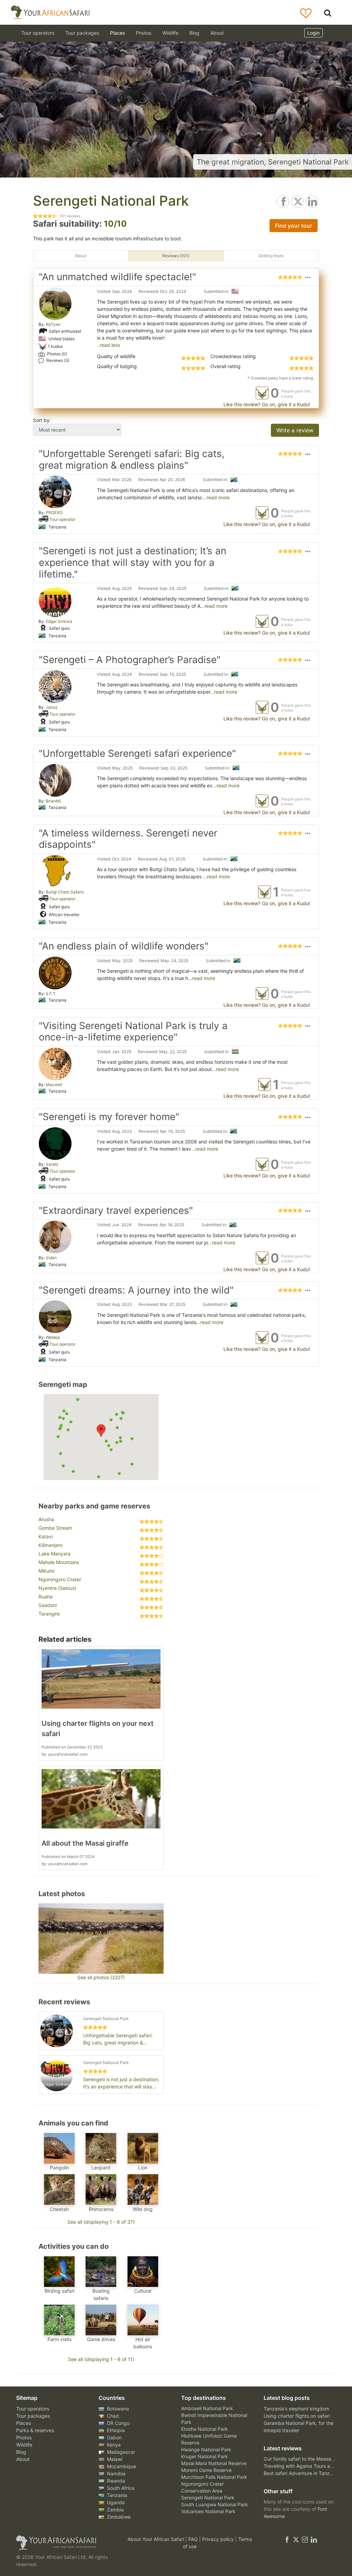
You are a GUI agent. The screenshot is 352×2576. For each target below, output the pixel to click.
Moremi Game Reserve (206, 2470)
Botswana (117, 2409)
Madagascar (120, 2452)
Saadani (48, 1605)
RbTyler (53, 324)
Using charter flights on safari (297, 2416)
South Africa (120, 2488)
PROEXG (54, 512)
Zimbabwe (118, 2517)
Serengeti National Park (208, 2498)
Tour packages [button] (82, 33)
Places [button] (117, 33)
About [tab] (81, 256)
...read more (216, 497)
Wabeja (53, 1337)
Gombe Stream (55, 1528)
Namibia (115, 2474)
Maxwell (54, 1085)
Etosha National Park (205, 2429)
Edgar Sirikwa (59, 621)
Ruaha (46, 1597)
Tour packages (33, 2416)
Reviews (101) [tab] (176, 256)
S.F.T (51, 994)
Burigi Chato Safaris (65, 892)
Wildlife (170, 33)
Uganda (115, 2502)
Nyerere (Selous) (57, 1588)
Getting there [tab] (271, 256)
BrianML (54, 801)
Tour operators (33, 2409)
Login (313, 33)
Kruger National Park (205, 2456)
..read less (108, 345)
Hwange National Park (206, 2449)
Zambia (115, 2510)
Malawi (114, 2459)
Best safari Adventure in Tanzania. (302, 2473)
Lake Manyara (54, 1554)
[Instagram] (305, 2539)
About (217, 33)
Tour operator (62, 519)
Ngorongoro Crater (60, 1579)
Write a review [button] (295, 430)
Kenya (113, 2445)
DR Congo (118, 2423)
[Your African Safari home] (66, 2543)
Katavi (46, 1536)
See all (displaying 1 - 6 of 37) (101, 2222)
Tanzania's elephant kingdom (296, 2409)
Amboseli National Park (207, 2408)
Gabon (114, 2437)
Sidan (51, 1258)
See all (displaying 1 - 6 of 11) (101, 2359)
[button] (308, 278)
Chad (112, 2416)
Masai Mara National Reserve (214, 2463)
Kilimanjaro (51, 1545)
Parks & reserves (35, 2430)
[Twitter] (296, 2539)
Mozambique (121, 2466)
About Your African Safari (156, 2539)
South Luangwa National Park (214, 2504)
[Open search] (328, 13)
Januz (52, 707)
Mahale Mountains (59, 1562)
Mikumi (46, 1571)
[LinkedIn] (313, 2539)
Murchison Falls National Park (214, 2477)
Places (24, 2423)
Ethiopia (115, 2430)
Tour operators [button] (38, 33)
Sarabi (52, 1164)
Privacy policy (219, 2539)
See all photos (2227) (101, 1977)
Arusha (46, 1519)
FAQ (194, 2539)
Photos (144, 33)
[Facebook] (287, 2539)
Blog (194, 33)
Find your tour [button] (294, 226)
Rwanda (115, 2481)
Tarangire (49, 1614)
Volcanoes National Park (208, 2511)
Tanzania (116, 2495)
